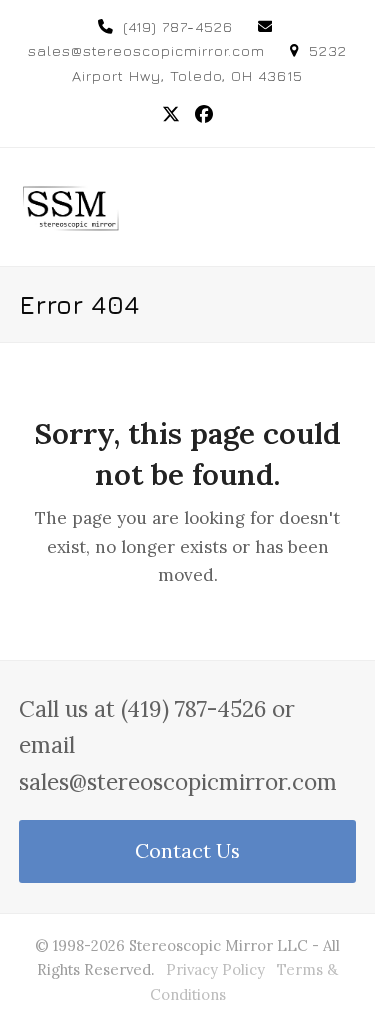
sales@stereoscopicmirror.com (146, 50)
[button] (345, 206)
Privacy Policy (215, 969)
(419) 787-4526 (178, 26)
